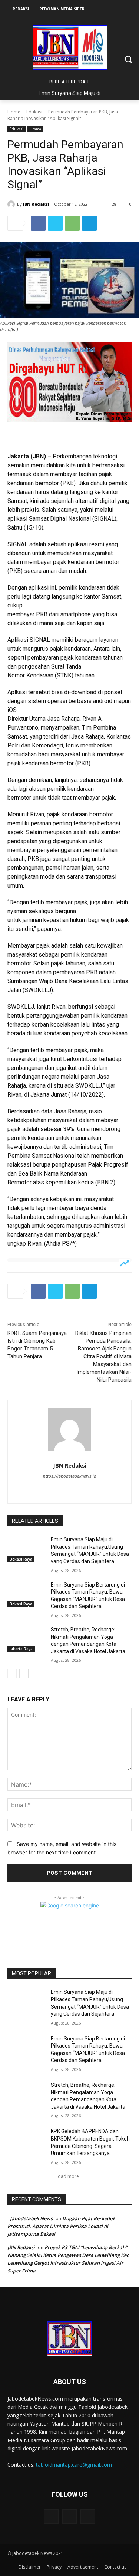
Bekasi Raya (21, 1559)
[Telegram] (89, 223)
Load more (67, 2176)
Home (14, 112)
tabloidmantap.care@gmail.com (74, 2465)
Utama (35, 129)
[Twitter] (55, 223)
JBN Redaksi (36, 204)
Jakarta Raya (21, 1649)
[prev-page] (12, 1674)
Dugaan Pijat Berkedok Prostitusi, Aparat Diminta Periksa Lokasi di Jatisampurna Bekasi (61, 2226)
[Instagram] (69, 1489)
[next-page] (24, 1674)
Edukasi (34, 112)
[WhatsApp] (72, 223)
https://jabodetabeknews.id (70, 1476)
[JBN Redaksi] (12, 204)
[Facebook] (38, 223)
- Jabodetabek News (30, 2218)
